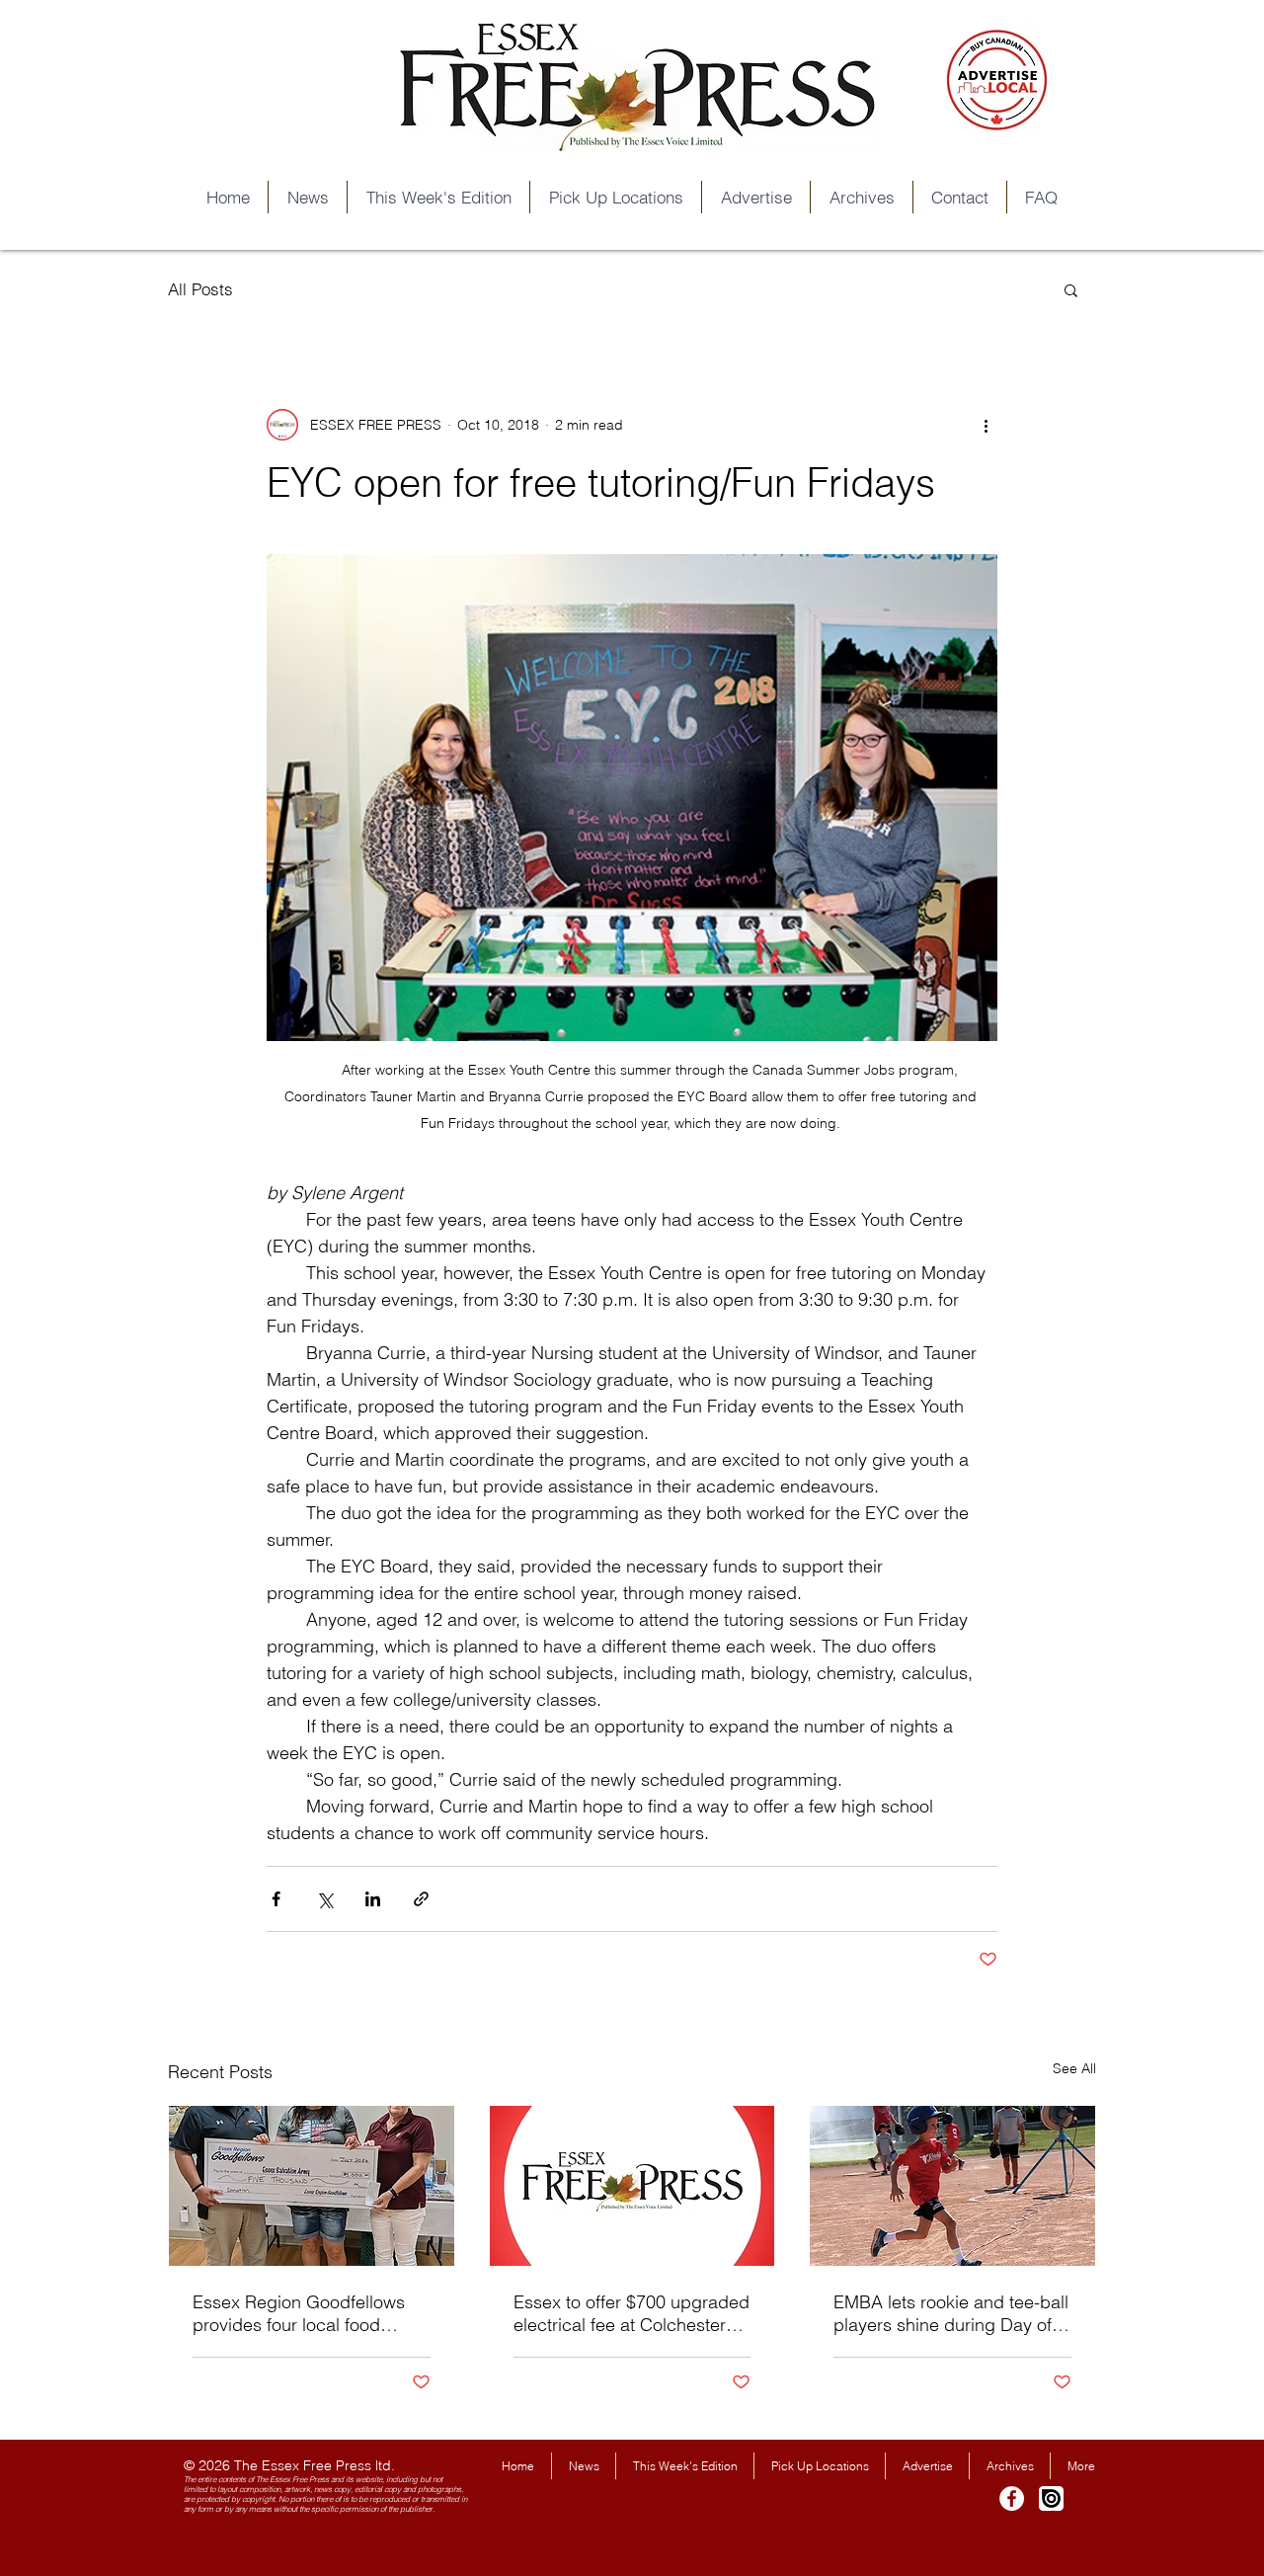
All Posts (200, 289)
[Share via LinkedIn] (373, 1899)
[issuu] (1051, 2498)
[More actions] (986, 425)
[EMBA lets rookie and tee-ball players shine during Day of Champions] (952, 2186)
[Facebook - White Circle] (1012, 2498)
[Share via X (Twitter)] (324, 1899)
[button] (1071, 289)
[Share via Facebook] (276, 1899)
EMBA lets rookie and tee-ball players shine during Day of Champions (951, 2313)
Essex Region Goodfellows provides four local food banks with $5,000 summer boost (299, 2313)
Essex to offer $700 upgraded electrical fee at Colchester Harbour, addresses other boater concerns (632, 2313)
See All (1074, 2068)
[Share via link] (421, 1899)
